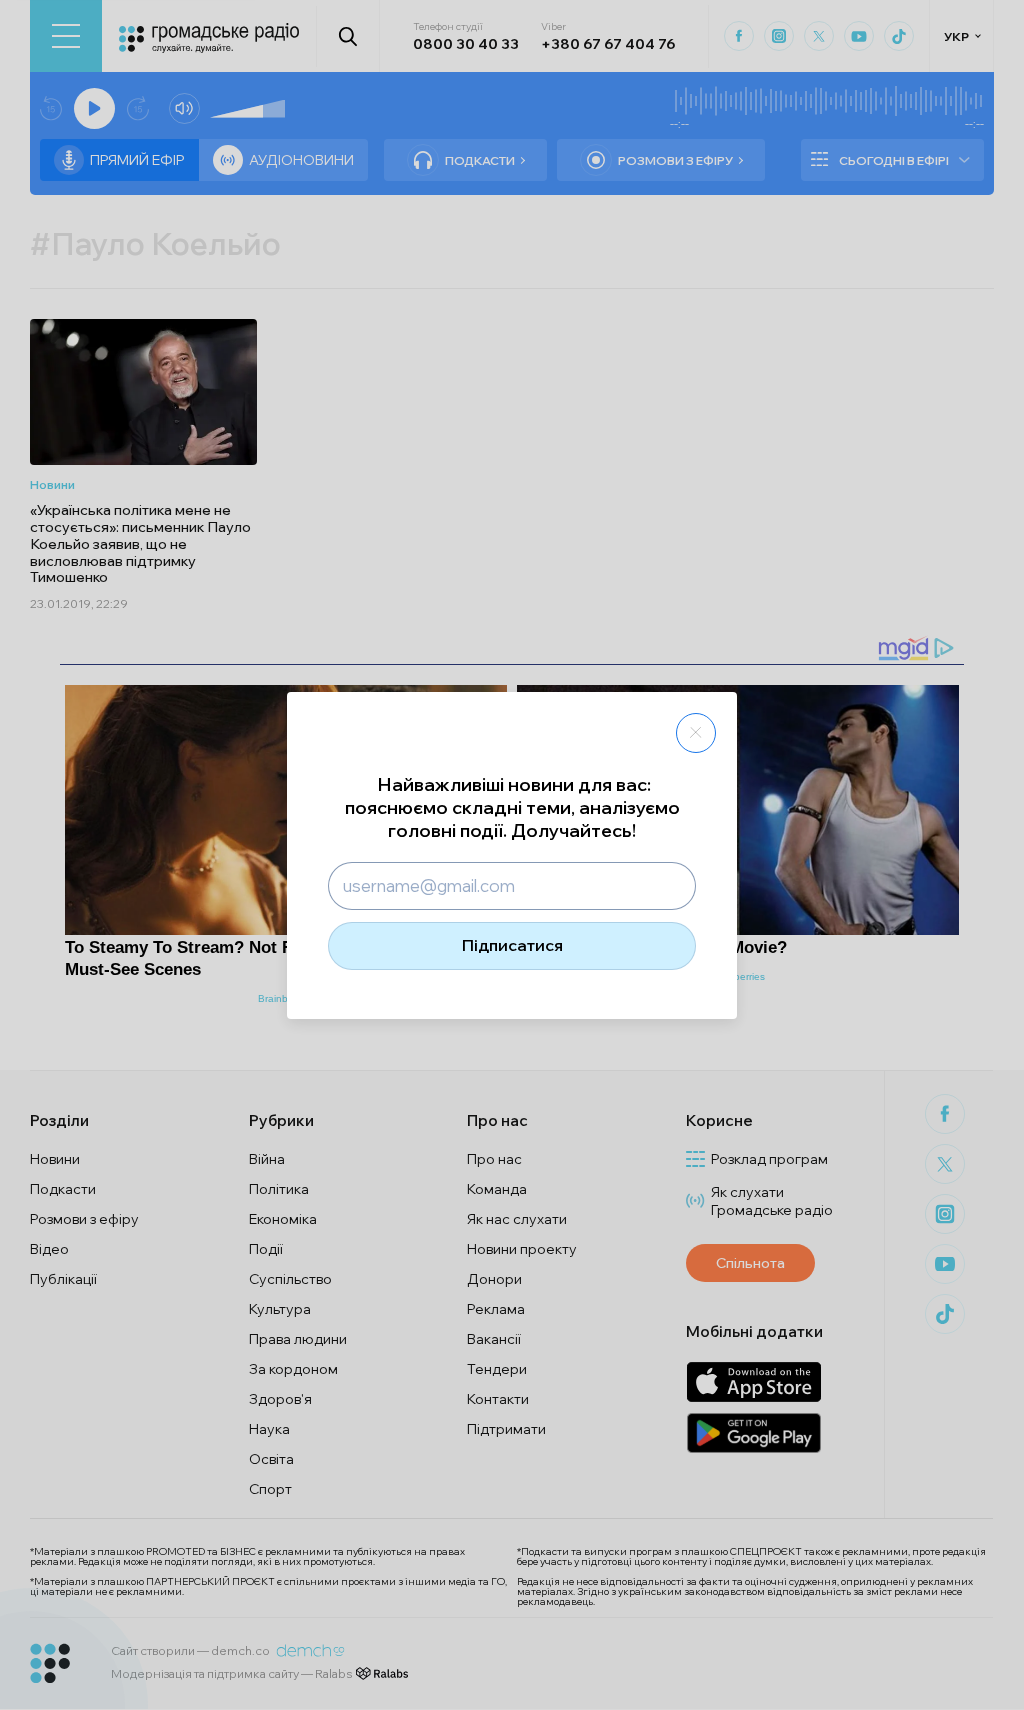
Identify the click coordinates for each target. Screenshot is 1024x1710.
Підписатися (512, 945)
